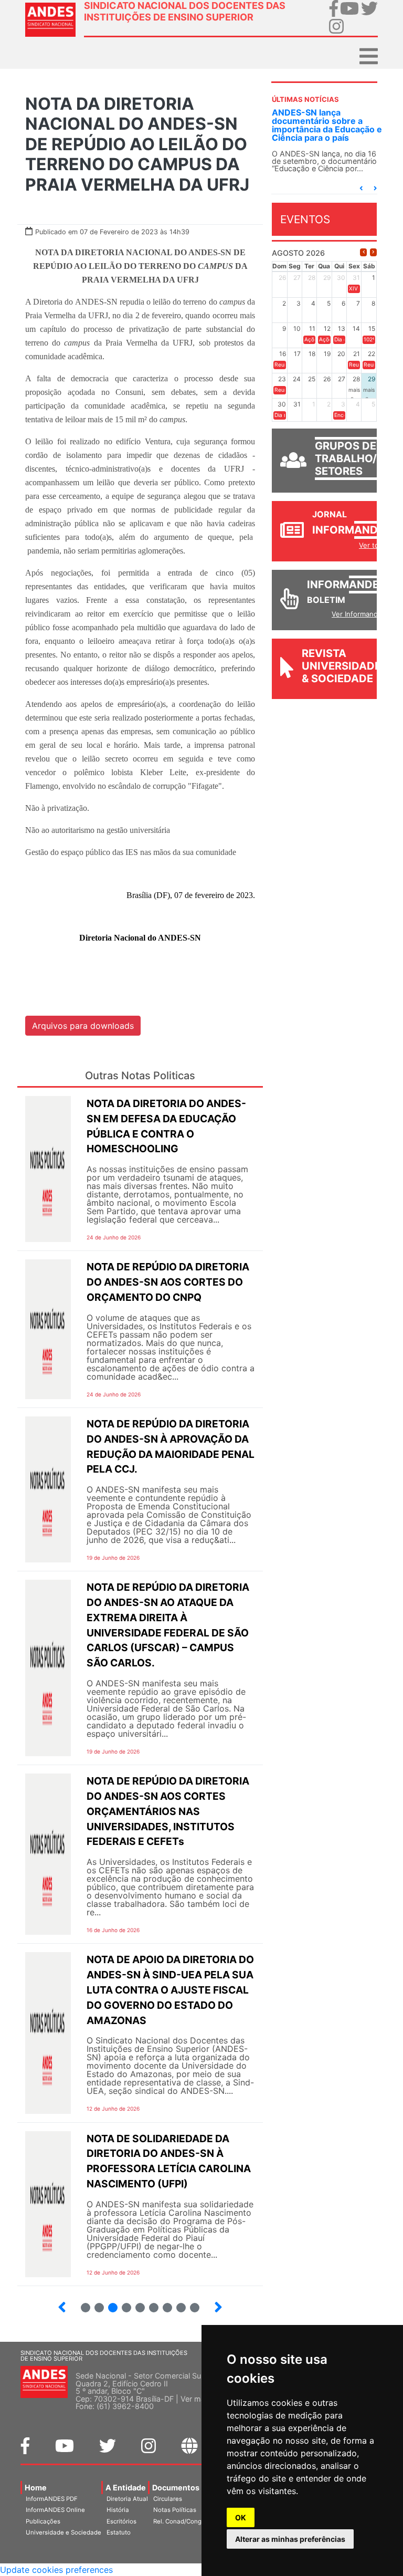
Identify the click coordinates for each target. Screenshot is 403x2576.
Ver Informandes (359, 614)
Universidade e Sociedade (63, 2532)
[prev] (363, 252)
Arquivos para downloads (83, 1026)
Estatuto (119, 2532)
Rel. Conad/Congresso (185, 2521)
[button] (361, 188)
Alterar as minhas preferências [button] (290, 2539)
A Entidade (126, 2488)
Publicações (43, 2521)
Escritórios (121, 2521)
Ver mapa (197, 2399)
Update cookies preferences (56, 2570)
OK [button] (241, 2517)
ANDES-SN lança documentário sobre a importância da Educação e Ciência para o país (327, 125)
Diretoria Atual (127, 2499)
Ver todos (375, 545)
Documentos (176, 2488)
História (118, 2510)
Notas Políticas (175, 2510)
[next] (373, 252)
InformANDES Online (55, 2510)
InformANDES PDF (52, 2499)
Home (36, 2488)
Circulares (168, 2499)
